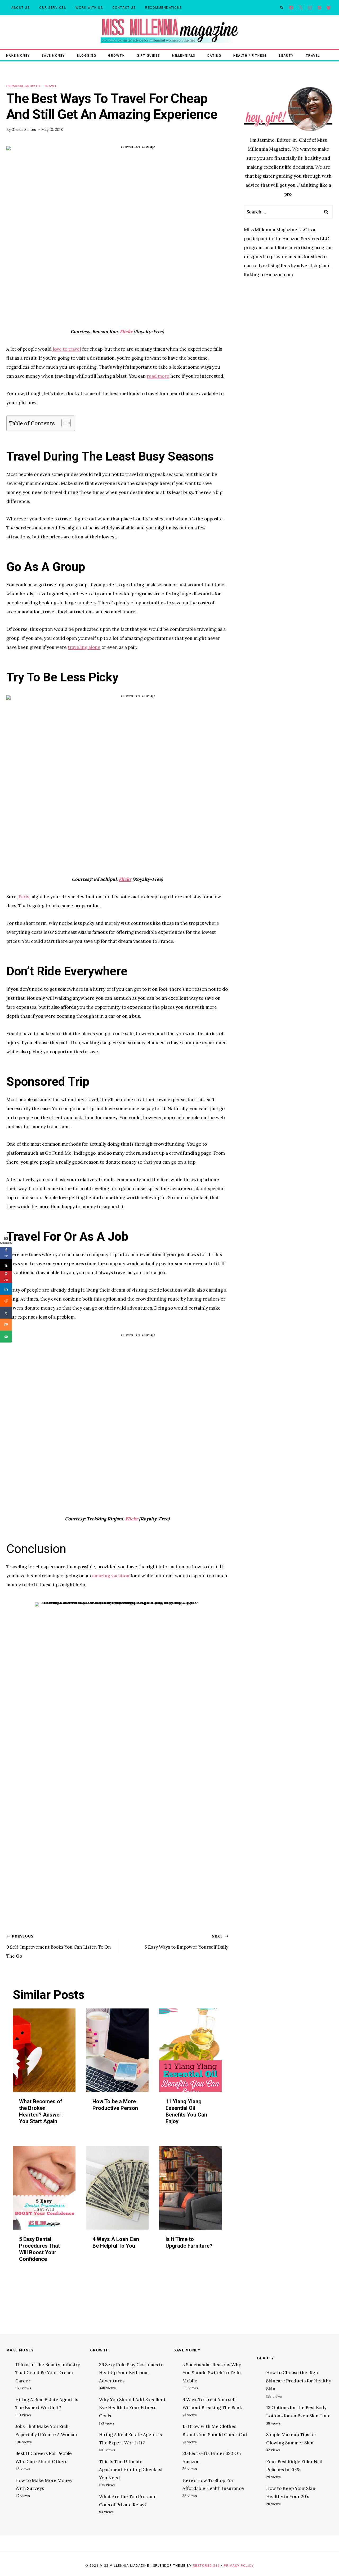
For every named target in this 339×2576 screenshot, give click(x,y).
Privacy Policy (239, 2566)
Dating (214, 55)
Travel (313, 55)
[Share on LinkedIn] (6, 1289)
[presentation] (44, 2050)
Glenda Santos (24, 130)
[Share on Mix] (6, 1325)
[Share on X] (6, 1265)
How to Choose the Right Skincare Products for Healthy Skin (299, 2381)
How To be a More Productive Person (115, 2105)
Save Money (53, 55)
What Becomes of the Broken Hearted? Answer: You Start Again (41, 2111)
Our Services (53, 8)
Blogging (86, 55)
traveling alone (84, 647)
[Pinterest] (319, 8)
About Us (20, 8)
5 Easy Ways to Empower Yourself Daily (186, 1942)
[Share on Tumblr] (6, 1313)
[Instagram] (310, 8)
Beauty (286, 55)
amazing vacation (111, 1576)
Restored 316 (206, 2566)
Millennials (184, 55)
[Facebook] (291, 8)
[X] (301, 8)
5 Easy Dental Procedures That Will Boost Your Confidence (39, 2249)
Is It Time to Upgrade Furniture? (189, 2242)
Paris (24, 897)
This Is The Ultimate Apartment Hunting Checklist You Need (131, 2470)
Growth (116, 55)
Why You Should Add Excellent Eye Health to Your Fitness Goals (132, 2408)
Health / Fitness (250, 55)
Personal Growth (23, 86)
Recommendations (164, 8)
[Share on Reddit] (6, 1301)
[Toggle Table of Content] (63, 423)
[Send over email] (6, 1337)
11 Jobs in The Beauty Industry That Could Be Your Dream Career (48, 2373)
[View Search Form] (282, 8)
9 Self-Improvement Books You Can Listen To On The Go (59, 1946)
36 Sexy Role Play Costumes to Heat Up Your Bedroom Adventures (131, 2373)
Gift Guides (148, 55)
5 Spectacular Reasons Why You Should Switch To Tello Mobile (212, 2373)
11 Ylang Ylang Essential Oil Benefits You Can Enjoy (186, 2111)
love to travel (66, 349)
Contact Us (124, 8)
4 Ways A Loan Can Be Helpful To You (116, 2242)
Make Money (18, 55)
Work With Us (89, 8)
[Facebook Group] (329, 8)
